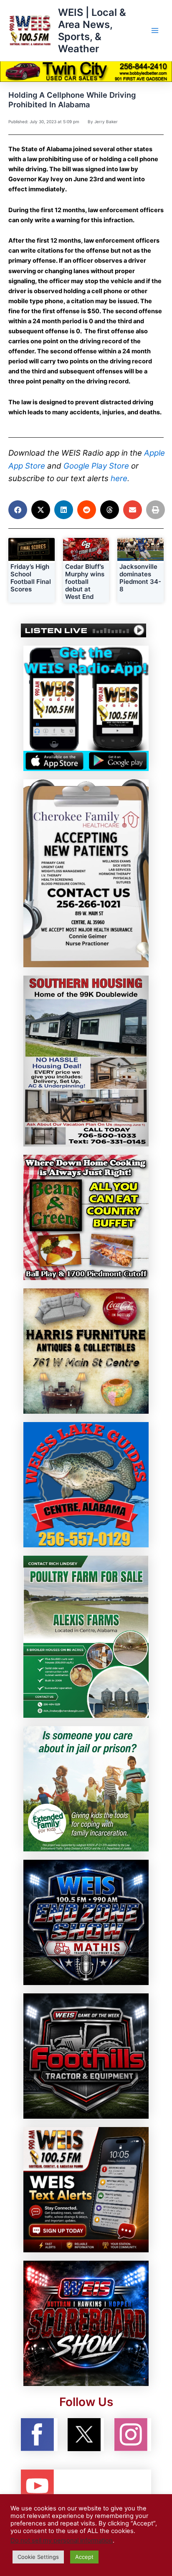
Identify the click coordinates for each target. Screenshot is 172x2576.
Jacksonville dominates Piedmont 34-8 (140, 578)
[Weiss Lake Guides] (86, 1484)
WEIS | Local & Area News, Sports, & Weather (92, 31)
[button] (18, 510)
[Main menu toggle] (155, 30)
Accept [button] (84, 2557)
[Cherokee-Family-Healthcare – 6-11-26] (86, 873)
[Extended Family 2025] (86, 1788)
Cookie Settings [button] (38, 2557)
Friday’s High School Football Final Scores (31, 578)
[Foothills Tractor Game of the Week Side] (86, 2056)
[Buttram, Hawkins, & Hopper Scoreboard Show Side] (86, 2323)
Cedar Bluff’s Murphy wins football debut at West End (85, 582)
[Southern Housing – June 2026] (86, 1060)
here (119, 478)
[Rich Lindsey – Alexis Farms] (86, 1636)
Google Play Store (96, 466)
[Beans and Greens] (86, 1217)
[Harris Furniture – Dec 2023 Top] (86, 1351)
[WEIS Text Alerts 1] (86, 2189)
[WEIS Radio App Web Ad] (86, 708)
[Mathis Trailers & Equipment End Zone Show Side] (86, 1922)
